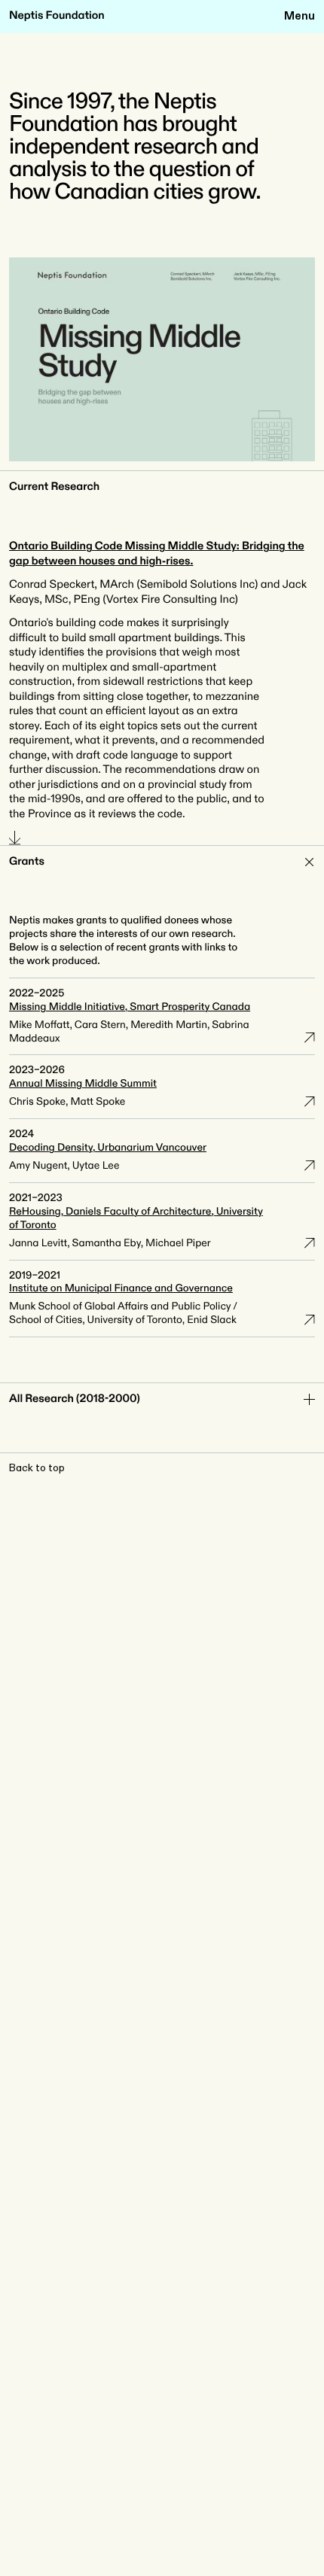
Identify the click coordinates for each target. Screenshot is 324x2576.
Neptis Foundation (57, 16)
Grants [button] (27, 862)
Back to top (37, 1468)
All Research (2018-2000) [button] (75, 1399)
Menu (300, 16)
